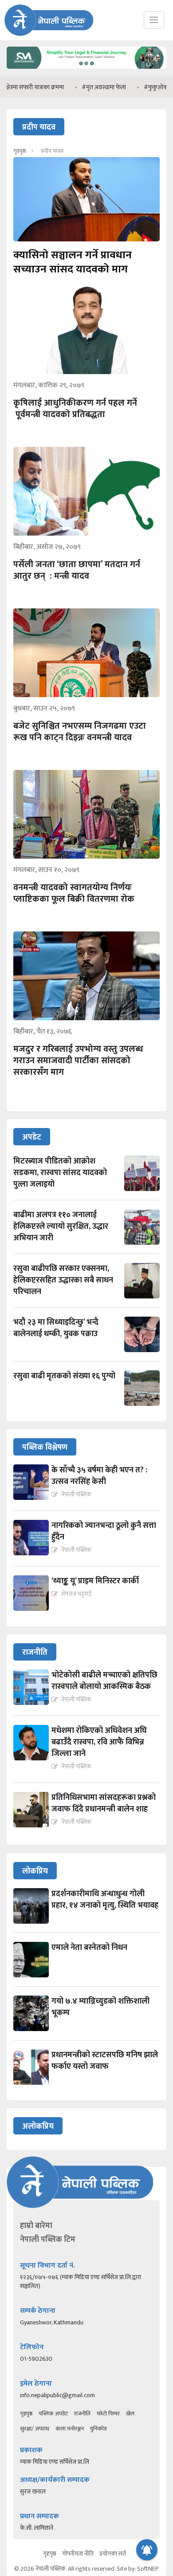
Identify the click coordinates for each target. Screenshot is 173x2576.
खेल (130, 2414)
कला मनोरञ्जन (70, 2429)
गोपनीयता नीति (78, 2554)
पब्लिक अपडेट (53, 2414)
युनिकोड (98, 2429)
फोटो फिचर (108, 2414)
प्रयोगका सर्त (113, 2554)
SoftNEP (148, 2569)
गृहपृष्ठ (20, 151)
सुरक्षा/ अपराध (35, 2429)
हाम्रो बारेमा (36, 2226)
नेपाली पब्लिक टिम (48, 2240)
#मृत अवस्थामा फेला (81, 87)
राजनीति (82, 2414)
